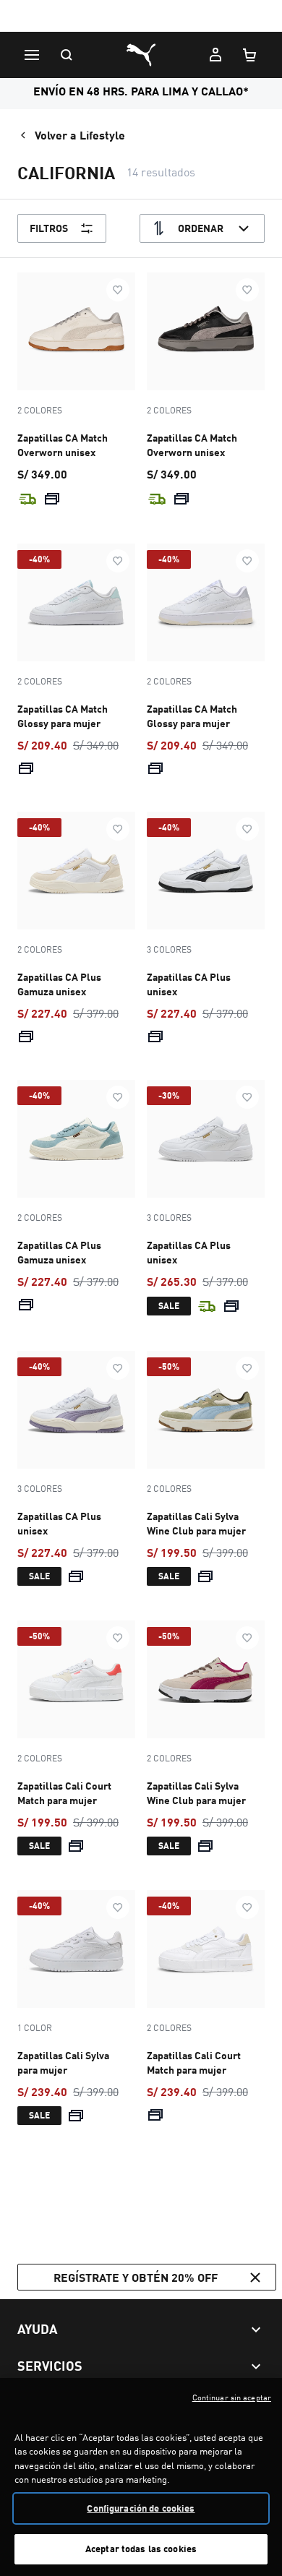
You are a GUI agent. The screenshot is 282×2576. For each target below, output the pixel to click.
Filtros (49, 228)
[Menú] (32, 55)
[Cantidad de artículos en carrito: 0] (250, 55)
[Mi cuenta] (215, 55)
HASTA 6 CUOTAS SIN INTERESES (141, 17)
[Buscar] (67, 55)
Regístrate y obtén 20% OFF (136, 2277)
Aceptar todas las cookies (141, 2549)
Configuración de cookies (141, 2508)
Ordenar (201, 228)
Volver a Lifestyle (80, 135)
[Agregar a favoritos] (118, 290)
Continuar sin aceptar (232, 2397)
